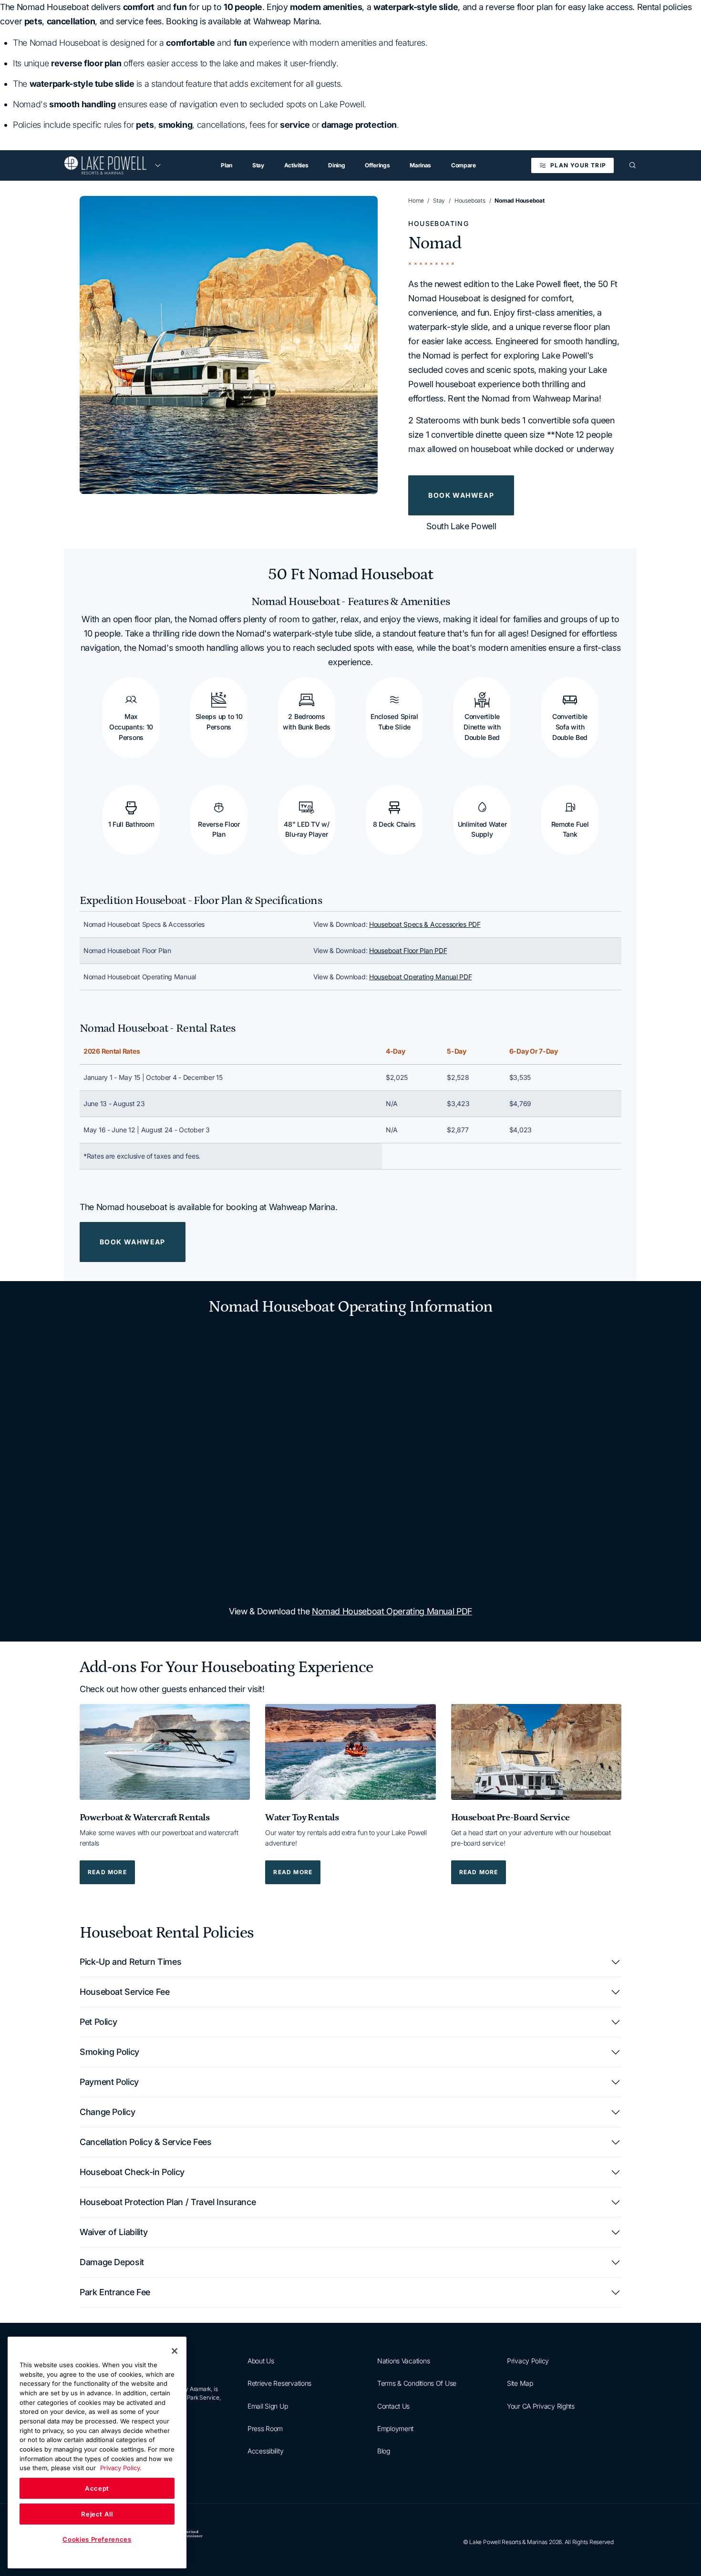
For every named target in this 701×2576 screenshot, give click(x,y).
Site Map (520, 2384)
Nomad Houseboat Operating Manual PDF (392, 1611)
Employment (395, 2428)
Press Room (265, 2428)
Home (416, 200)
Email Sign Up (268, 2406)
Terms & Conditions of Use (417, 2384)
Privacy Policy (528, 2361)
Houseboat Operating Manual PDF (421, 977)
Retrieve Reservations (279, 2384)
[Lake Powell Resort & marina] (105, 165)
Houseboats (470, 200)
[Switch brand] (158, 165)
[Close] (175, 2351)
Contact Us (393, 2406)
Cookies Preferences (97, 2539)
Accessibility (265, 2451)
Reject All (97, 2514)
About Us (261, 2361)
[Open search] (633, 165)
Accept (97, 2488)
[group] (229, 345)
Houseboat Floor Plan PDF (408, 950)
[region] (350, 951)
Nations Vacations (403, 2361)
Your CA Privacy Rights (541, 2406)
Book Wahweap (461, 495)
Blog (384, 2451)
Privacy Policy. (121, 2468)
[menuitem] (227, 165)
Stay (439, 200)
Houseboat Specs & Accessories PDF (425, 924)
